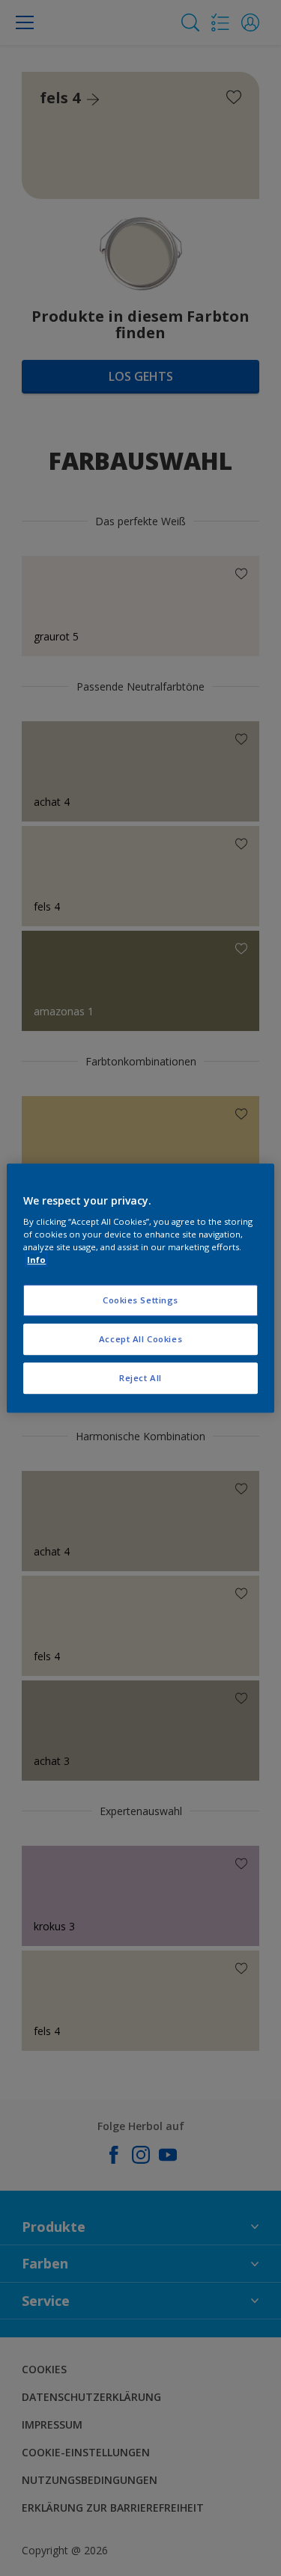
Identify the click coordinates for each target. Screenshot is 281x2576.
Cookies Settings (140, 1301)
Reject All (140, 1378)
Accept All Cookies (140, 1339)
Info (36, 1260)
